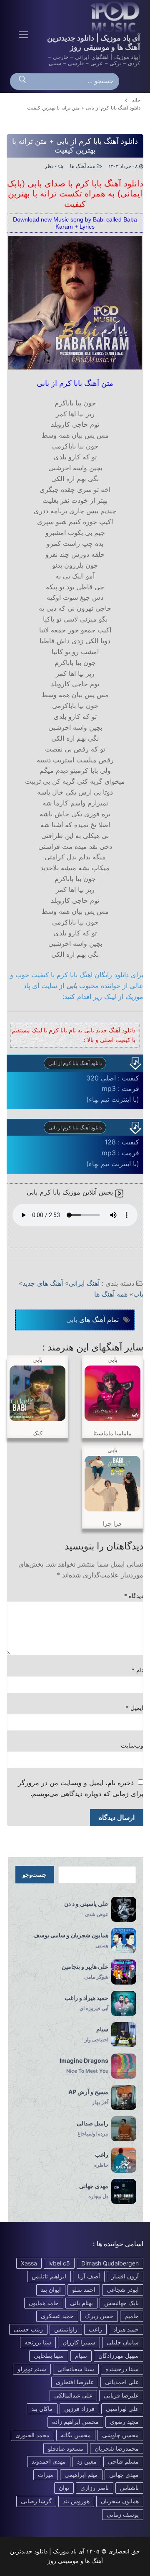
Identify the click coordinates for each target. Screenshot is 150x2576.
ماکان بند (42, 2409)
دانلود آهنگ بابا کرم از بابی (75, 1063)
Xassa (29, 2263)
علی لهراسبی (122, 2409)
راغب (95, 2329)
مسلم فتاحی (123, 2461)
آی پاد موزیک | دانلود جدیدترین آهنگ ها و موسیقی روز (94, 42)
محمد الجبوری (32, 2435)
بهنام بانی (81, 2303)
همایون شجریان (120, 2501)
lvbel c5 (59, 2263)
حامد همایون (44, 2303)
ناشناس (129, 2488)
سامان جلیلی (123, 2342)
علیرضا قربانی (121, 2395)
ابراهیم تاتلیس (49, 2276)
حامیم (132, 2316)
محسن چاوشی (120, 2435)
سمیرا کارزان (79, 2342)
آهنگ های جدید (43, 1283)
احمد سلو (84, 2289)
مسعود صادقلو (66, 2448)
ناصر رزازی (95, 2488)
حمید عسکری (57, 2316)
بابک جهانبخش (121, 2303)
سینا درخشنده (122, 2369)
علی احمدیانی (122, 2382)
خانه (136, 100)
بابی (72, 986)
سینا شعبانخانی (76, 2369)
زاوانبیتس (66, 2329)
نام (138, 1670)
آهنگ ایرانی (84, 1283)
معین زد (87, 2461)
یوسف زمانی (123, 2514)
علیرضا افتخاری (75, 2382)
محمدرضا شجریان (117, 2448)
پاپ (138, 1294)
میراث (46, 2475)
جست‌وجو (35, 1875)
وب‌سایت (132, 1745)
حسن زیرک (99, 2316)
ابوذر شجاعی (123, 2289)
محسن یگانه (76, 2435)
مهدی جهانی (124, 2475)
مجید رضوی (124, 2422)
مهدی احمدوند (49, 2461)
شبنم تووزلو (32, 2369)
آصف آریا (89, 2276)
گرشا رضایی (36, 2501)
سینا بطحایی (49, 2356)
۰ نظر (51, 166)
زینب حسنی (28, 2329)
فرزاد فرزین (79, 2409)
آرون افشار (125, 2276)
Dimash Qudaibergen (110, 2263)
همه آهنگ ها (83, 166)
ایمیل (135, 1708)
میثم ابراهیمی (81, 2475)
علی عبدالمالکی (73, 2395)
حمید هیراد (126, 2329)
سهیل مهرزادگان (119, 2356)
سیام (81, 2356)
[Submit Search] (22, 82)
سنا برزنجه (38, 2342)
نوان (64, 2488)
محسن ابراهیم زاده (75, 2422)
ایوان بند (51, 2289)
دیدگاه (134, 1596)
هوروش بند (76, 2501)
